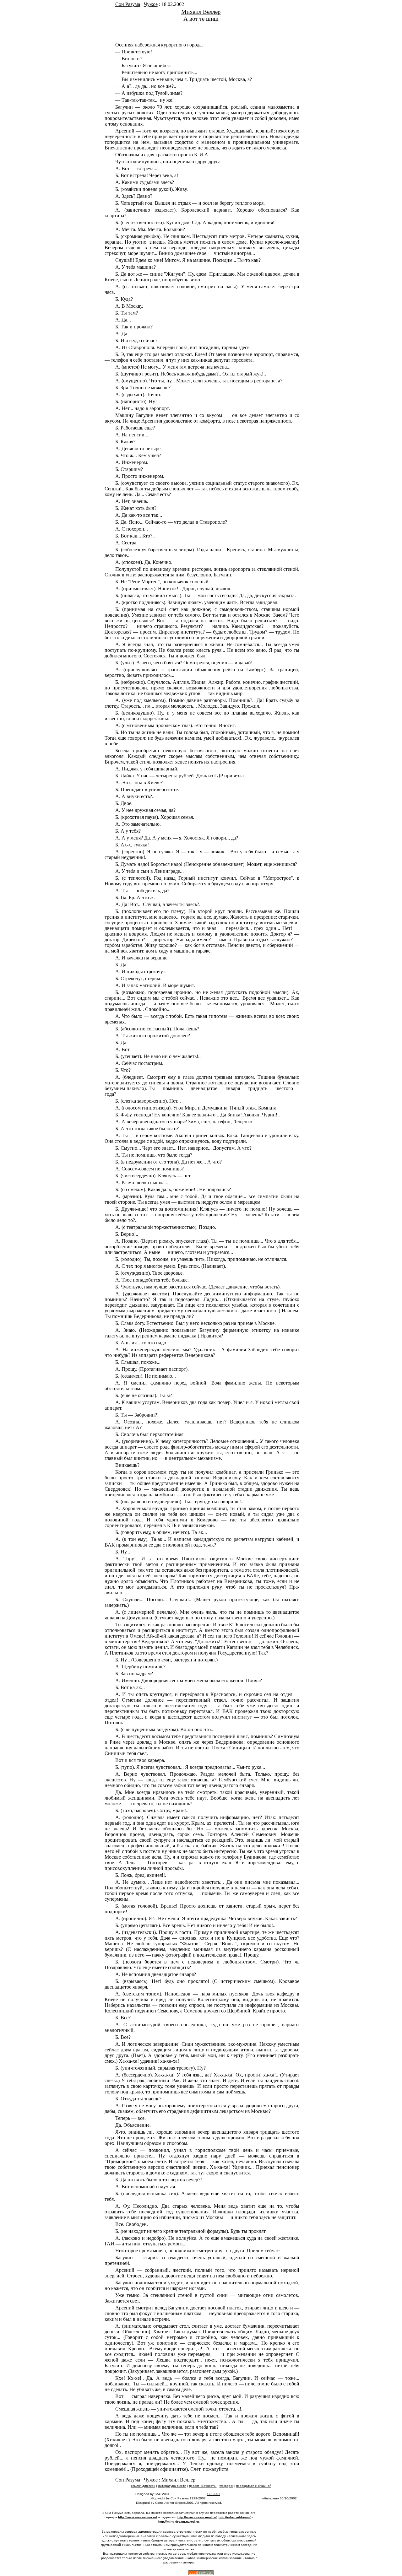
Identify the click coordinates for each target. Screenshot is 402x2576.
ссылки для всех (143, 2486)
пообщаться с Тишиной (254, 2486)
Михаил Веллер (201, 12)
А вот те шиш (201, 19)
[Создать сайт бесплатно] (201, 2573)
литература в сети (172, 2486)
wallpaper (226, 2486)
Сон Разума (128, 4)
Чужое (151, 4)
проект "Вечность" (203, 2486)
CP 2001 (214, 2494)
